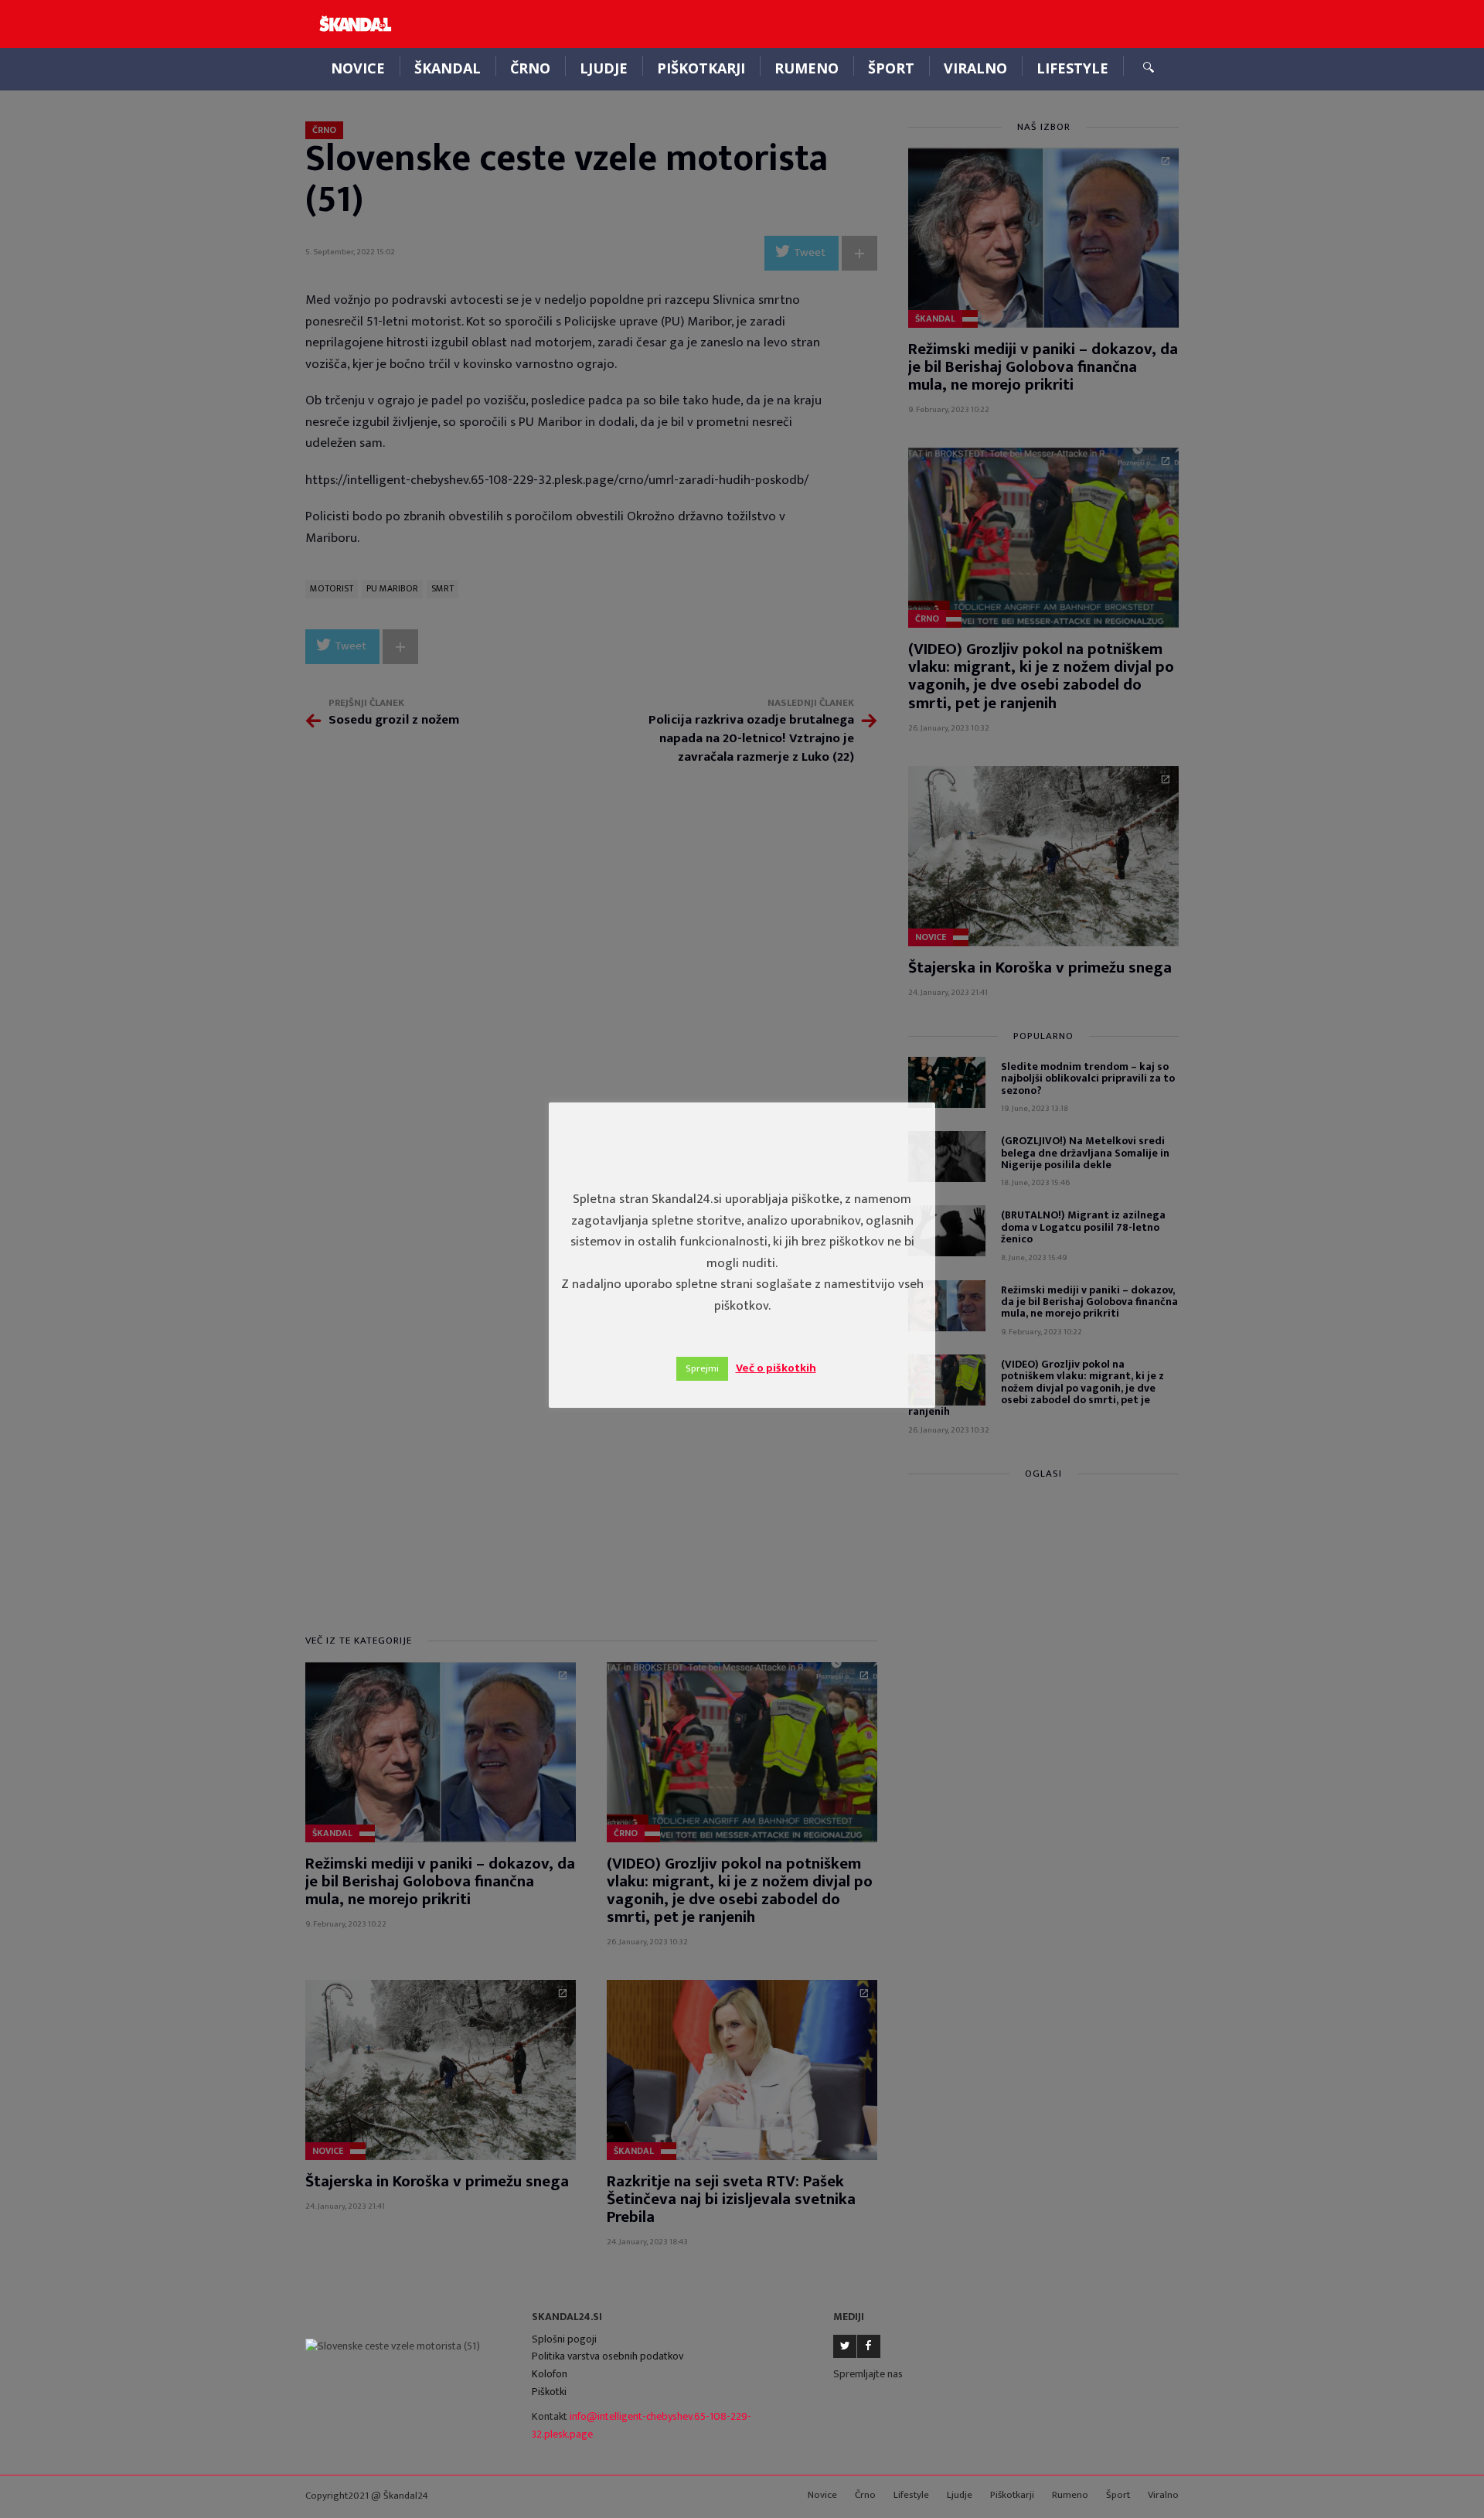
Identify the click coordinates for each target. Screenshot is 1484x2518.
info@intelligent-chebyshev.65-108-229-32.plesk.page (642, 2425)
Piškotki (549, 2392)
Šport (891, 68)
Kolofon (550, 2374)
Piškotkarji (701, 68)
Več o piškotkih (776, 1368)
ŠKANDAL (448, 68)
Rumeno (807, 68)
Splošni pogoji (564, 2339)
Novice (358, 68)
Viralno (975, 68)
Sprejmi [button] (702, 1368)
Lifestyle (1072, 68)
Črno (530, 68)
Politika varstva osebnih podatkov (608, 2356)
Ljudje (604, 68)
